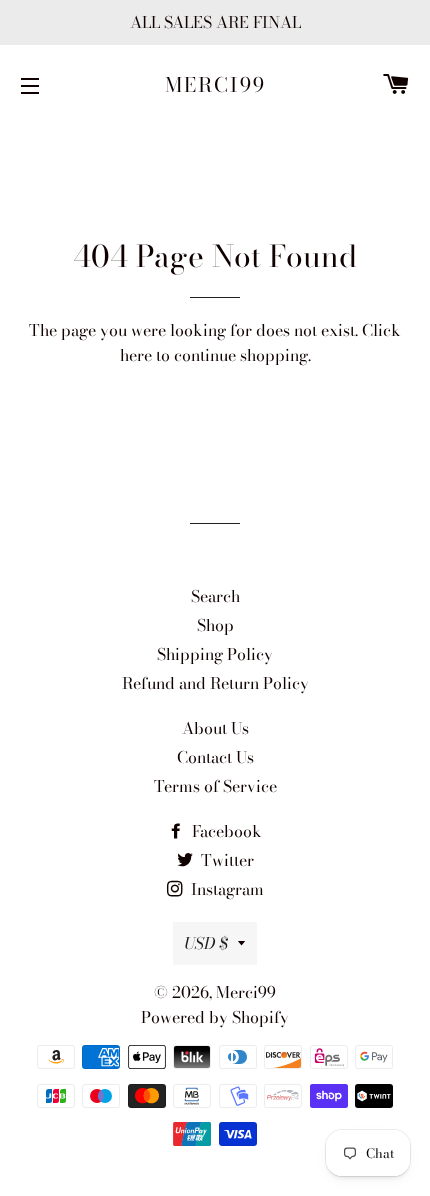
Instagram (225, 889)
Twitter (225, 860)
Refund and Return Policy (215, 683)
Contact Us (215, 757)
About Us (215, 728)
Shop (215, 625)
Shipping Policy (215, 654)
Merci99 (215, 85)
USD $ (206, 943)
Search (215, 596)
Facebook (225, 831)
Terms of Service (215, 786)
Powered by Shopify (215, 1017)
